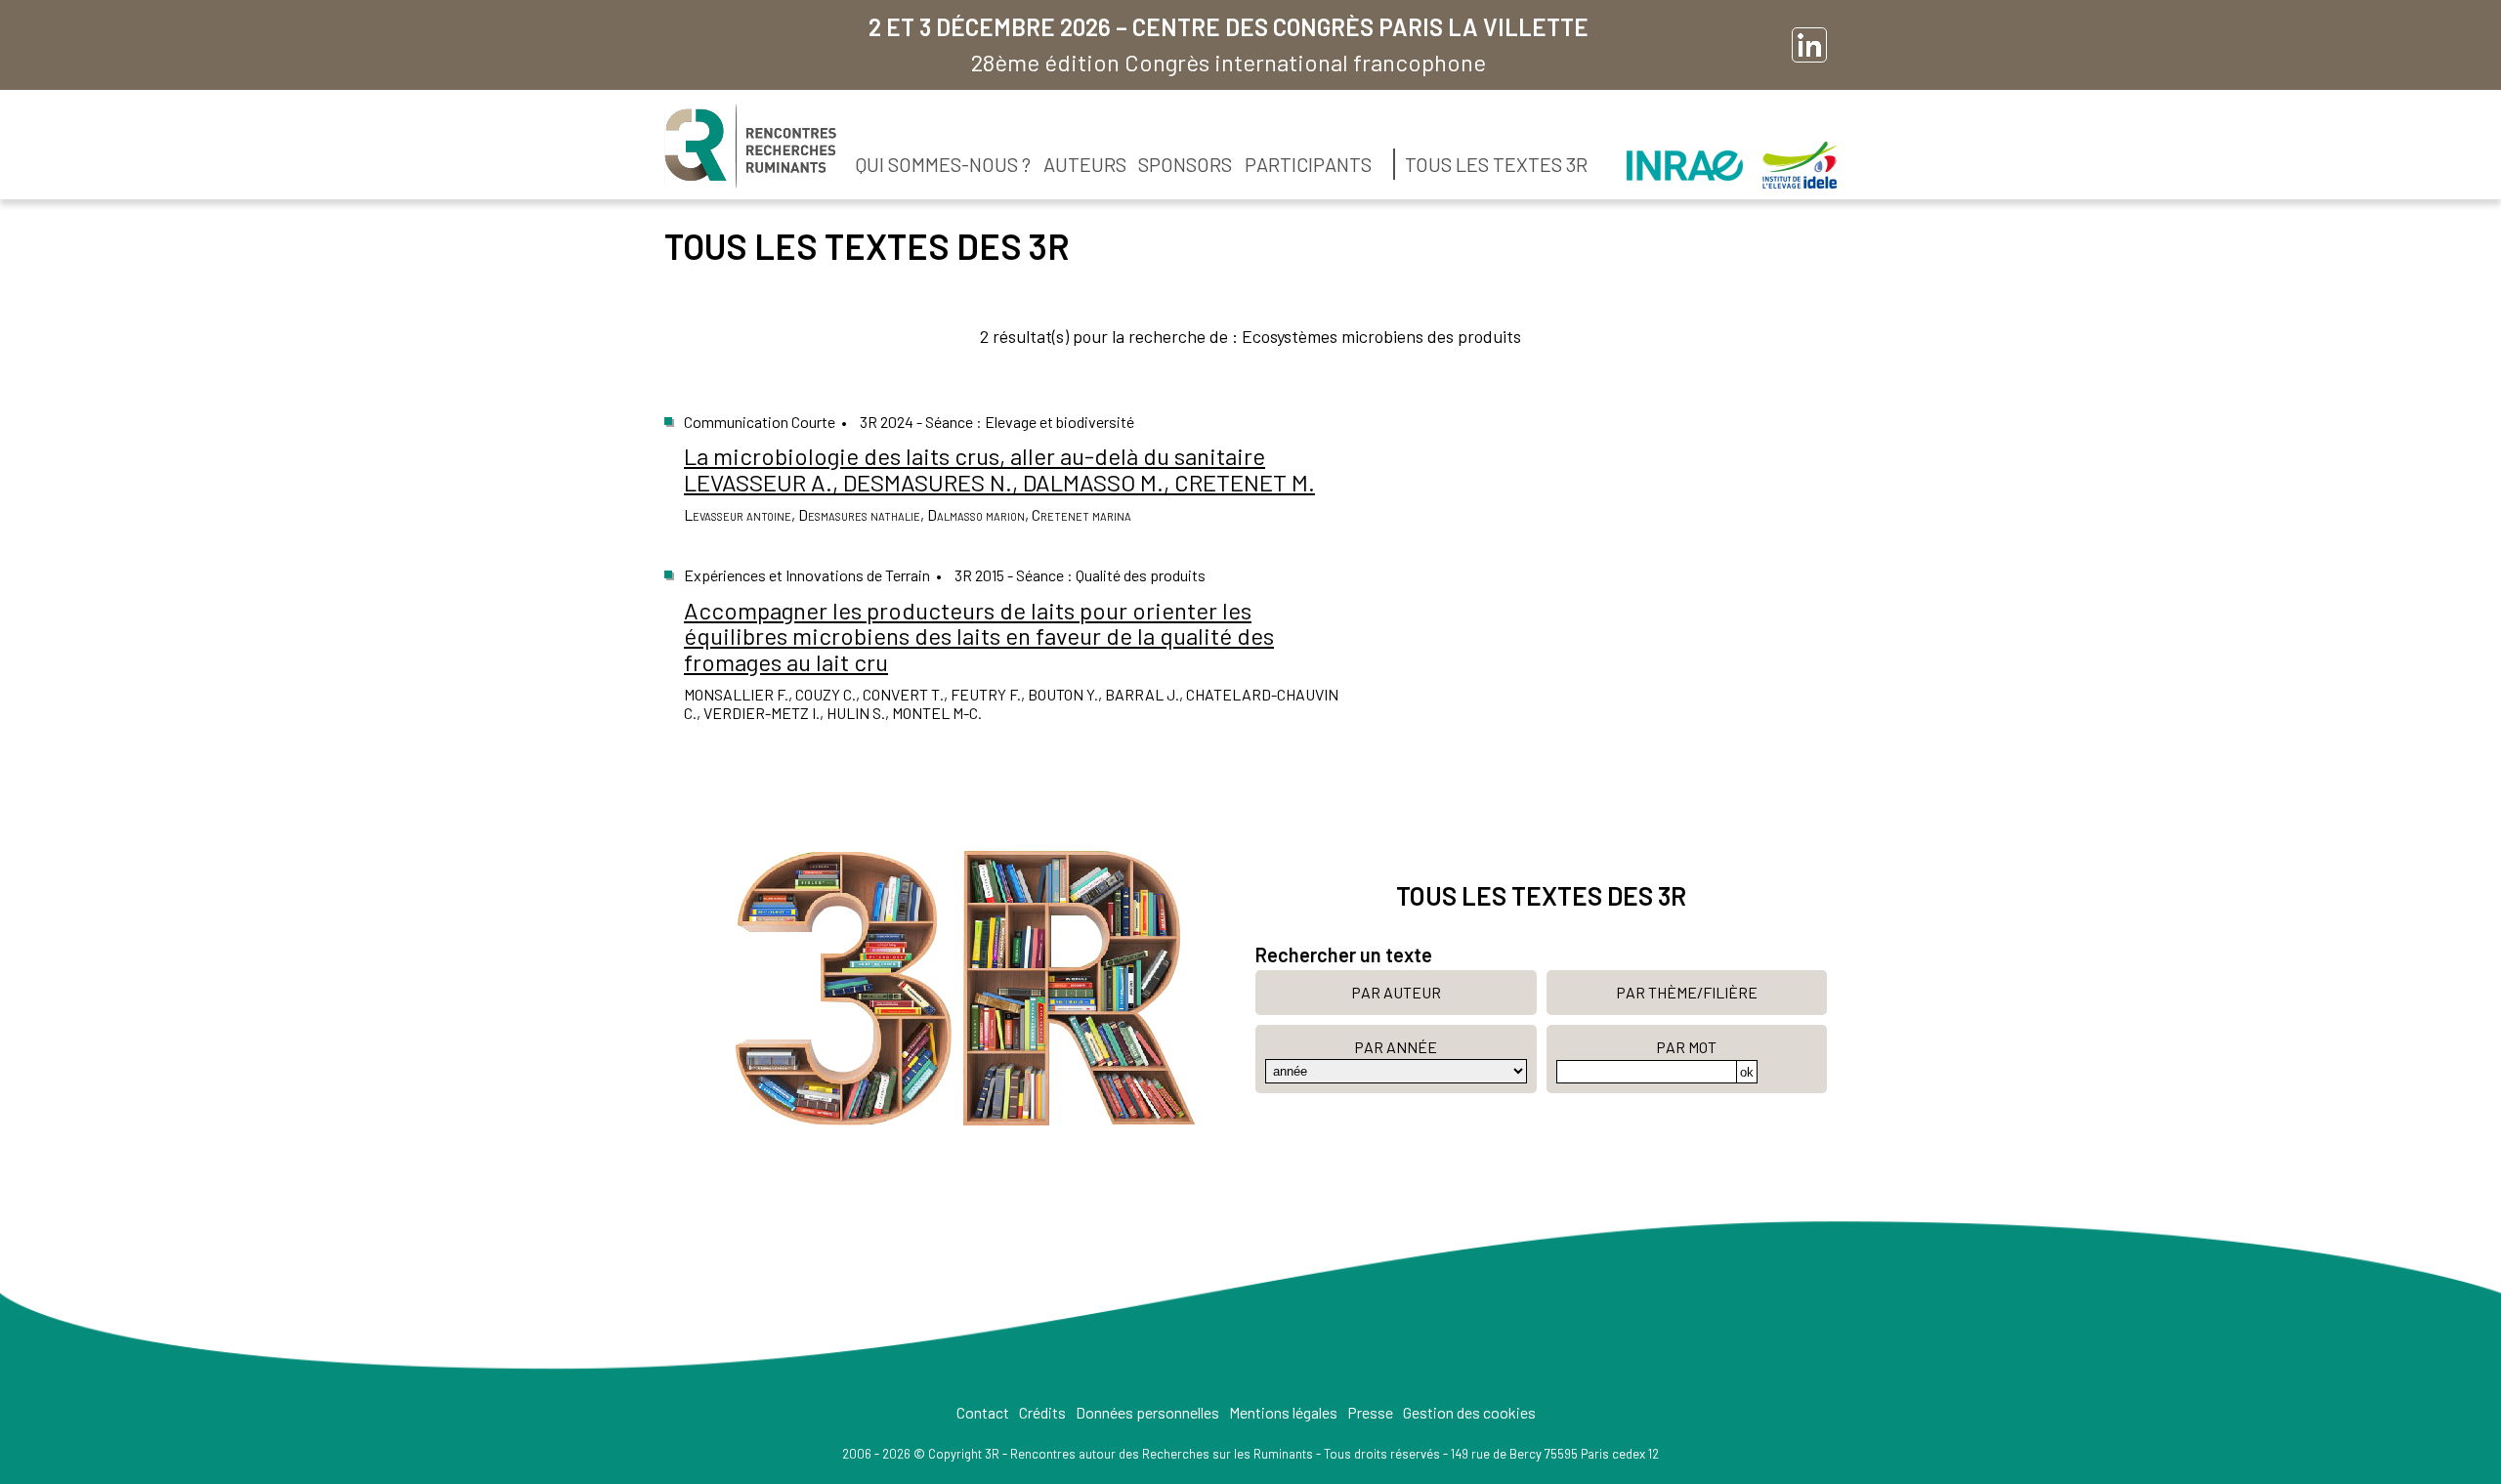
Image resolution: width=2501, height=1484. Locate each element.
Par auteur (1396, 992)
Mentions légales (1283, 1412)
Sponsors (1185, 164)
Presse (1370, 1412)
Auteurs (1085, 164)
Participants (1308, 164)
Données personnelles (1147, 1412)
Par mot (1686, 1047)
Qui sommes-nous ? (943, 164)
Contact (983, 1412)
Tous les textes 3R (1496, 164)
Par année (1396, 1047)
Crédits (1042, 1412)
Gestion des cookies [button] (1469, 1412)
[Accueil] (750, 147)
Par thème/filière (1687, 992)
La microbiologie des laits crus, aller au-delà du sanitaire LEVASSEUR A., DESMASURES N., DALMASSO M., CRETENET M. (999, 468)
